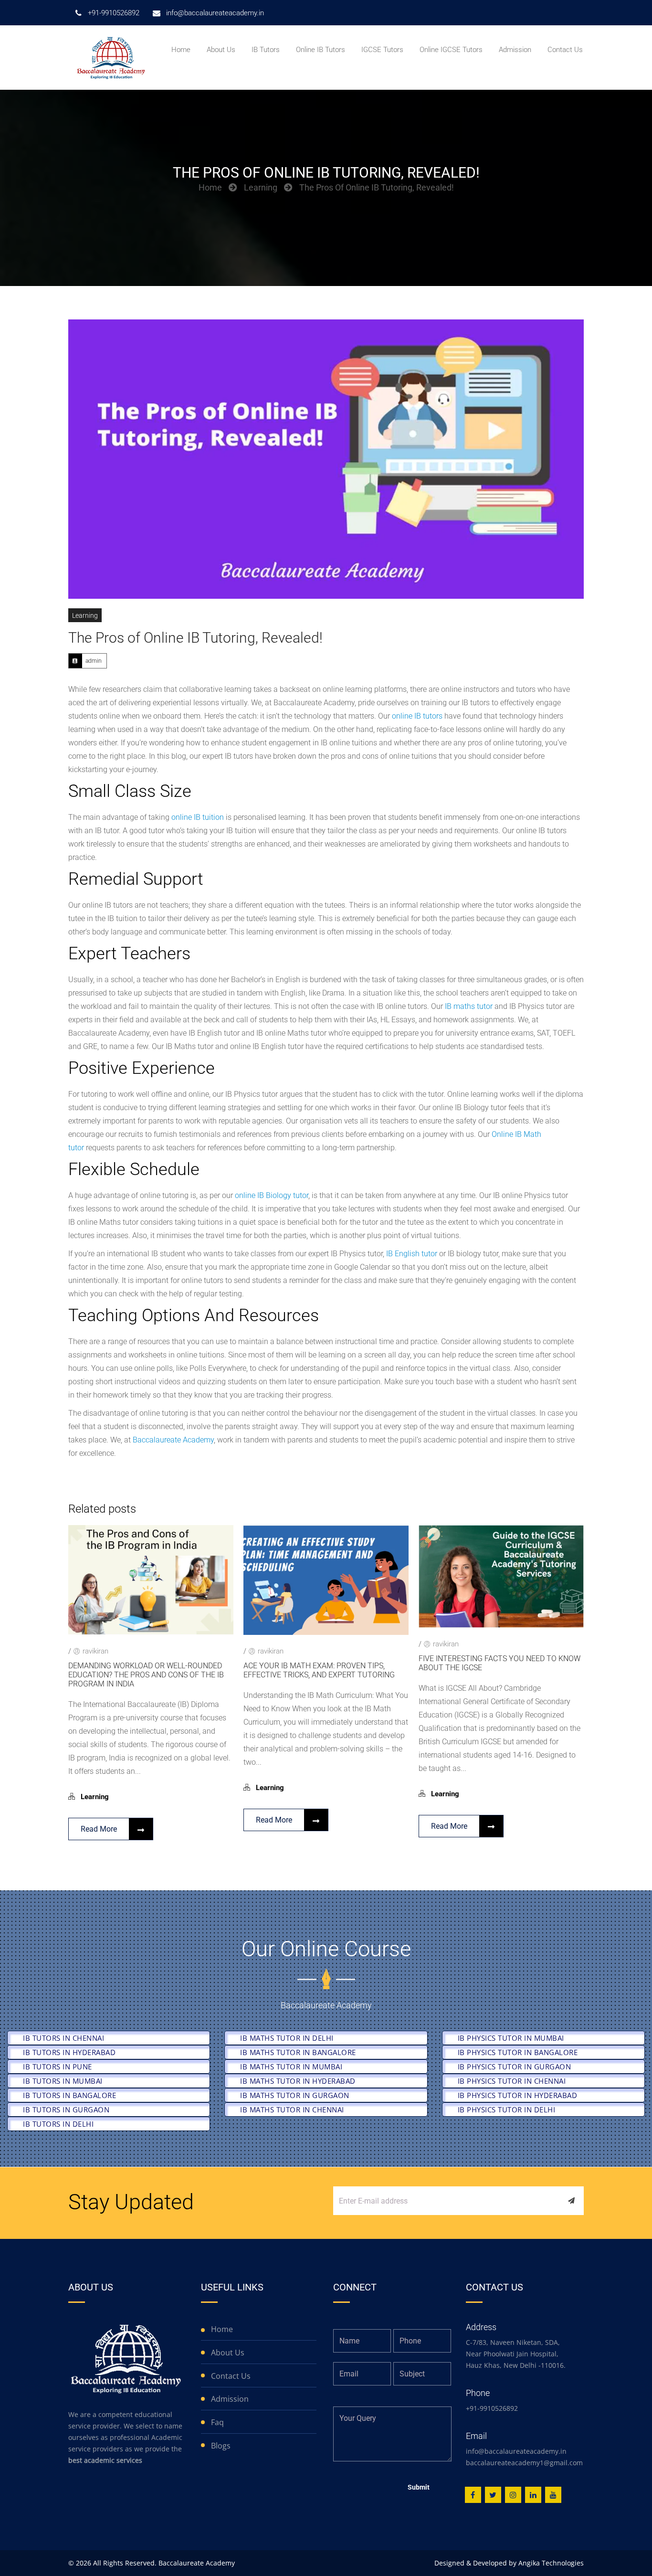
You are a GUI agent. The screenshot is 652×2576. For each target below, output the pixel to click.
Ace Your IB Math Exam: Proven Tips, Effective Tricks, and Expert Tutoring (319, 1670)
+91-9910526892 (492, 2408)
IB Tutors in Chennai (63, 2038)
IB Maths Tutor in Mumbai (291, 2067)
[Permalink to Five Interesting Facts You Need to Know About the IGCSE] (501, 1625)
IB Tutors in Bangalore (69, 2095)
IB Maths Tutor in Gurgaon (295, 2095)
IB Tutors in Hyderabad (69, 2052)
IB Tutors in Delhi (58, 2124)
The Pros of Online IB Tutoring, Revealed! (195, 638)
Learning (261, 187)
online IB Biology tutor (272, 1195)
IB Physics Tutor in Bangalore (518, 2052)
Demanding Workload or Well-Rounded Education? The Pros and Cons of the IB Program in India (146, 1675)
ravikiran (95, 1651)
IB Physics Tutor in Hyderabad (518, 2095)
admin (94, 661)
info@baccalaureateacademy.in (516, 2451)
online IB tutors (417, 716)
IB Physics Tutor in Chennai (512, 2081)
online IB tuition (198, 817)
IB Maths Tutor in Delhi (287, 2038)
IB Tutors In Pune (58, 2067)
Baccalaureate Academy (173, 1440)
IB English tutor (412, 1254)
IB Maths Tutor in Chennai (292, 2110)
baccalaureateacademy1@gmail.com (524, 2463)
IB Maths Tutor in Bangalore (298, 2052)
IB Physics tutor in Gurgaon (515, 2067)
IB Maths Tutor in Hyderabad (298, 2081)
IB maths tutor (469, 1006)
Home (210, 187)
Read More (99, 1829)
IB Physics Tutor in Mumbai (511, 2038)
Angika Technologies (551, 2563)
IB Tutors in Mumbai (63, 2081)
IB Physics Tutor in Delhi (507, 2110)
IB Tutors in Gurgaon (66, 2110)
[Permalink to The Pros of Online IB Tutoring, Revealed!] (326, 459)
